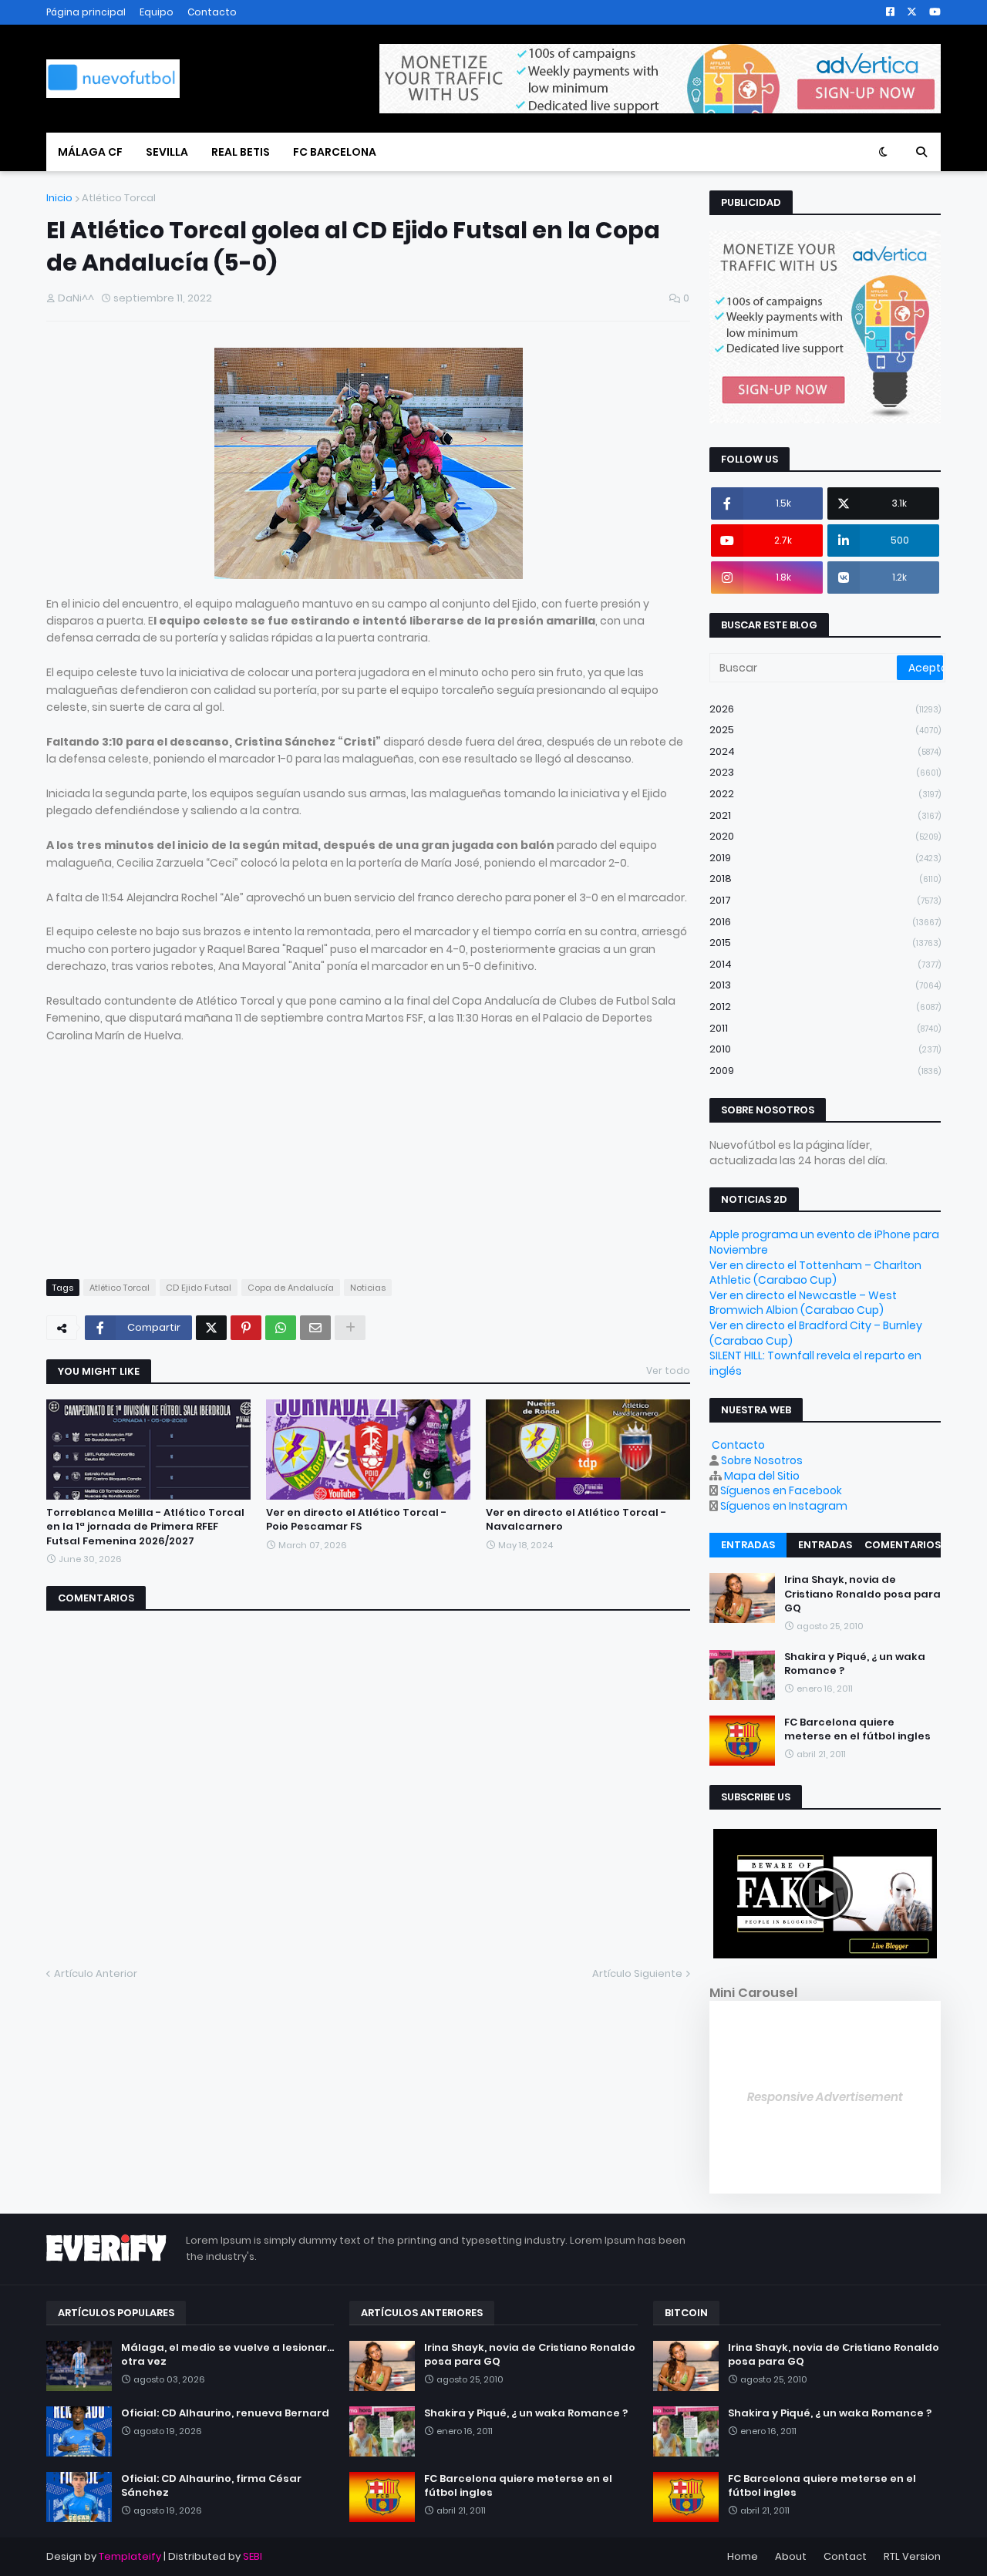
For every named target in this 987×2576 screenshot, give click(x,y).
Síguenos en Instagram (784, 1506)
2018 (825, 879)
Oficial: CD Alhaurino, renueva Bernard (225, 2413)
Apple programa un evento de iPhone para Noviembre (824, 1242)
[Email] (315, 1328)
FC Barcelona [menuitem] (335, 152)
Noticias (368, 1288)
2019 (825, 858)
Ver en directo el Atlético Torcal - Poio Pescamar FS (356, 1520)
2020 (825, 836)
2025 (825, 730)
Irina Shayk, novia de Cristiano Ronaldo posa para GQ (862, 1594)
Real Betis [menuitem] (241, 152)
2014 (825, 964)
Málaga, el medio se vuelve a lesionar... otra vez (227, 2355)
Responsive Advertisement (825, 2097)
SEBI (253, 2556)
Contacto (212, 12)
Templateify (130, 2556)
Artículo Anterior (96, 1973)
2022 (825, 794)
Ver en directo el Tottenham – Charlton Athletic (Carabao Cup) (815, 1273)
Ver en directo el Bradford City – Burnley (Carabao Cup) (816, 1333)
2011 (825, 1028)
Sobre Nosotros (762, 1460)
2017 (825, 900)
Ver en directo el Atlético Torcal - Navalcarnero (576, 1520)
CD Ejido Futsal (199, 1288)
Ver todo (668, 1370)
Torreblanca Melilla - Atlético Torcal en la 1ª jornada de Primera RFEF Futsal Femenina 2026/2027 (145, 1527)
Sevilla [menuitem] (167, 152)
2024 (825, 751)
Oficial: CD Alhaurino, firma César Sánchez (211, 2486)
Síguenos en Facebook (781, 1490)
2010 (825, 1049)
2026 (825, 709)
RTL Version (912, 2556)
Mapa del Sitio (762, 1476)
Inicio (59, 198)
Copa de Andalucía (291, 1288)
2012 (825, 1007)
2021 (825, 815)
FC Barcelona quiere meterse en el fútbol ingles (857, 1729)
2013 (825, 985)
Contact (845, 2556)
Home (743, 2556)
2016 (825, 922)
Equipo (157, 12)
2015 (825, 943)
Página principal (86, 12)
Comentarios (903, 1545)
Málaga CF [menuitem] (90, 152)
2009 (825, 1071)
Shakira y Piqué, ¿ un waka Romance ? (855, 1664)
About (791, 2556)
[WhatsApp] (281, 1328)
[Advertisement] (368, 1152)
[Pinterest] (246, 1328)
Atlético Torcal (119, 198)
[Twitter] (211, 1328)
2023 (825, 772)
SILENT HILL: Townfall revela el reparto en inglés (815, 1363)
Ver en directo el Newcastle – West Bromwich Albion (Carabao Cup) (803, 1303)
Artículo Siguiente (637, 1973)
